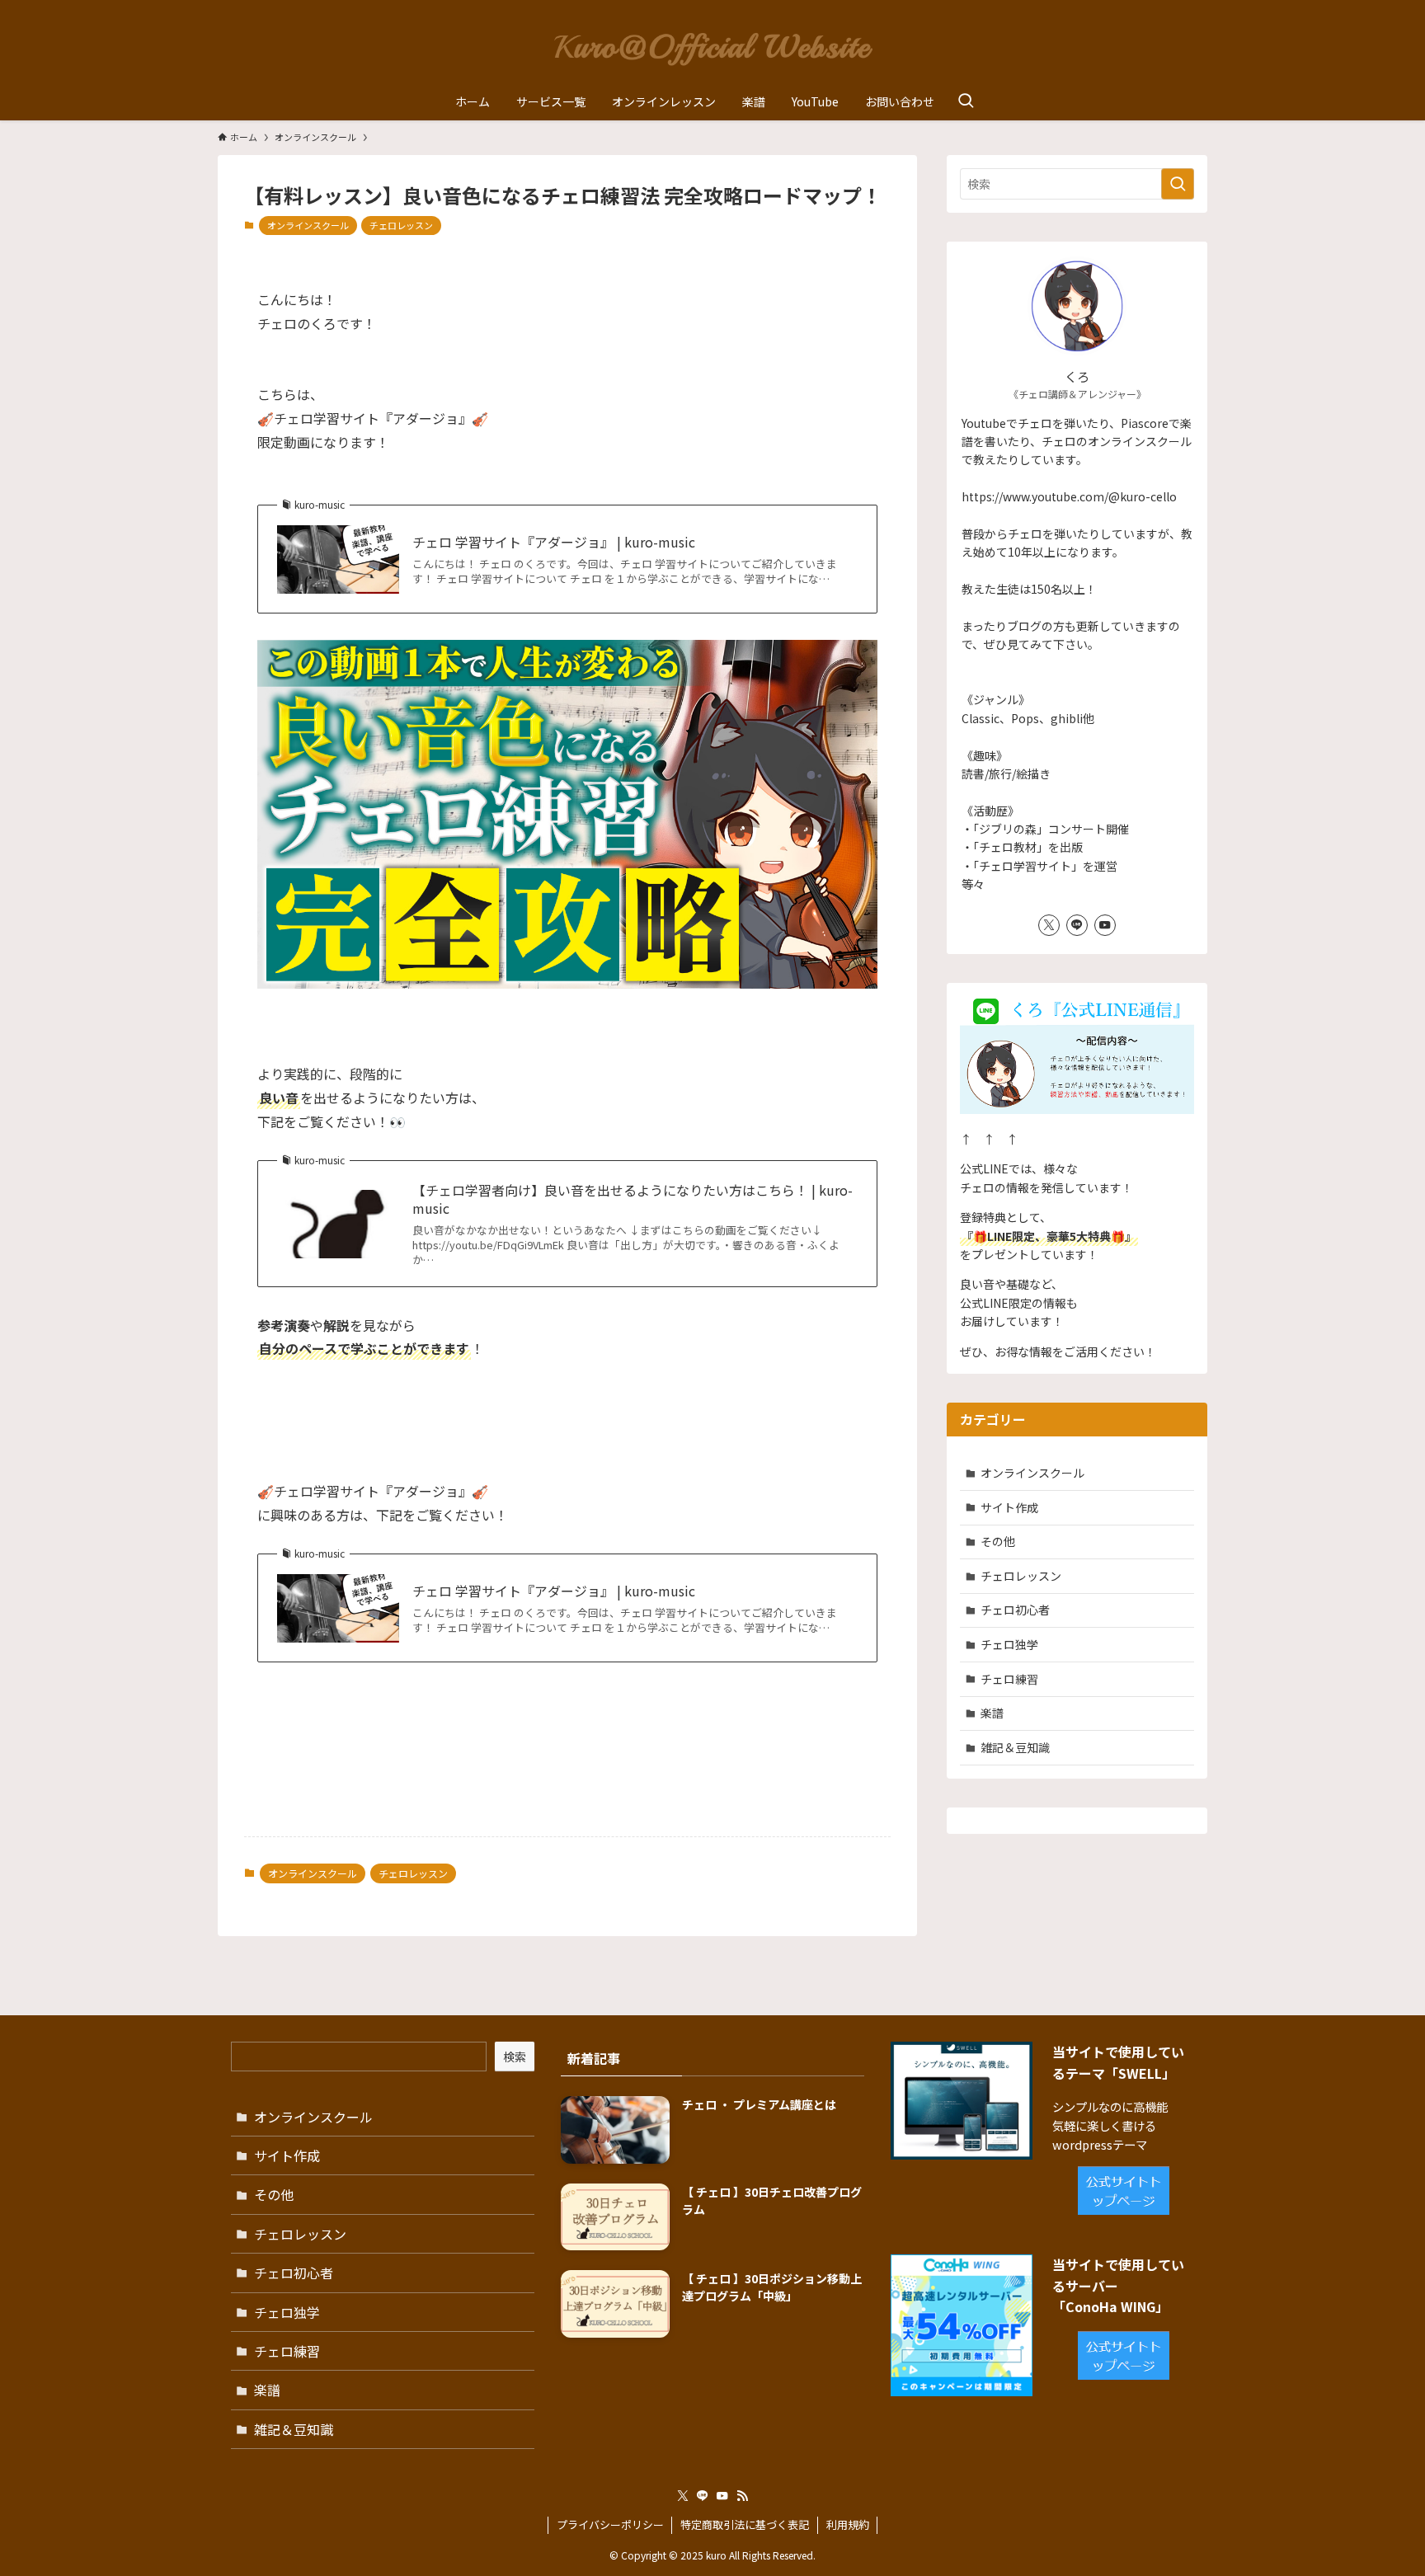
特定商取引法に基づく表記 (745, 2524)
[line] (1077, 925)
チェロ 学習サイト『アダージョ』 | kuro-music (554, 542)
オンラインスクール (308, 225)
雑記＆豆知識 (1015, 1747)
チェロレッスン (401, 225)
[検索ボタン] (966, 101)
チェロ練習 (1009, 1679)
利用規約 (848, 2524)
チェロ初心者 (1015, 1610)
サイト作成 (1009, 1507)
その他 (998, 1541)
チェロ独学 (1009, 1644)
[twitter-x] (1049, 925)
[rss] (742, 2496)
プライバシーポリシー (610, 2524)
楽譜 (992, 1713)
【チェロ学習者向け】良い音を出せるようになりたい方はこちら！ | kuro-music (633, 1199)
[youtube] (1105, 925)
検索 (515, 2057)
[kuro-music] (712, 45)
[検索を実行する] (1178, 184)
